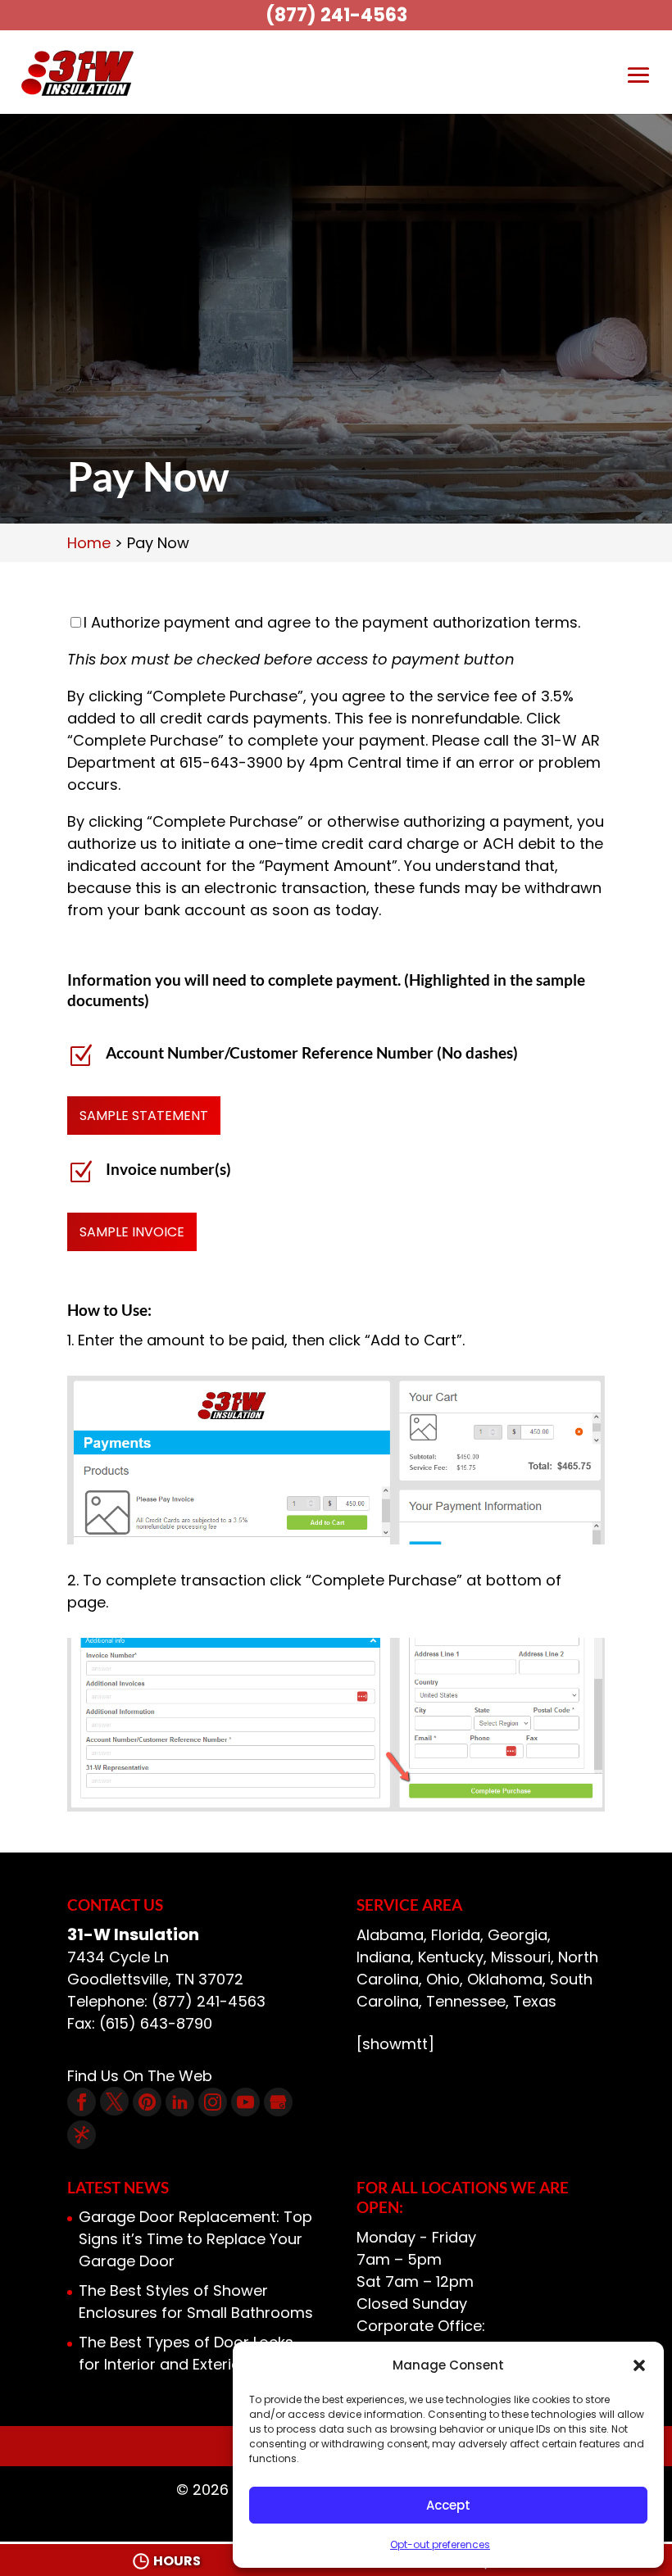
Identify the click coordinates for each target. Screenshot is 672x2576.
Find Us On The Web (140, 2076)
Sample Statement (144, 1116)
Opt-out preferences (440, 2544)
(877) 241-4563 (336, 15)
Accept (448, 2505)
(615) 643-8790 (156, 2023)
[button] (639, 2365)
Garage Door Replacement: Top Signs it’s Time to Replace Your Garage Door (195, 2239)
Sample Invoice (132, 1232)
